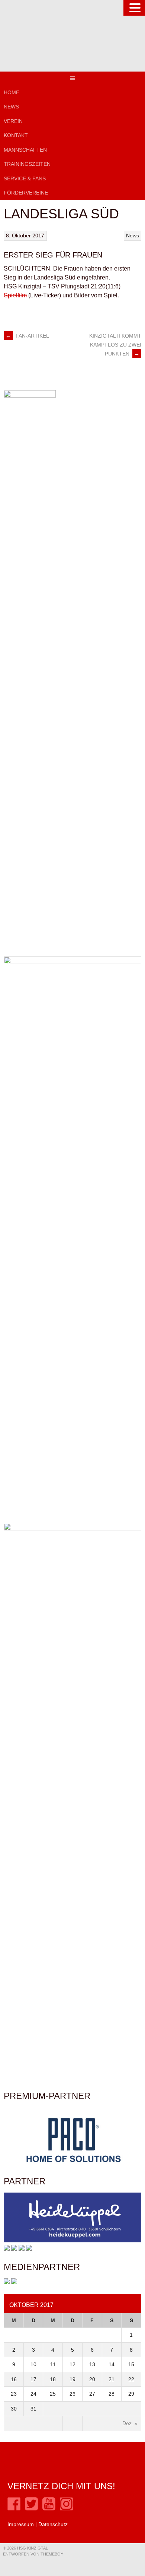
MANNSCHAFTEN (25, 150)
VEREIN (13, 121)
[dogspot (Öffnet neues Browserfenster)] (7, 2249)
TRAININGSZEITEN (27, 164)
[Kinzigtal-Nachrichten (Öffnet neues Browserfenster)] (14, 2282)
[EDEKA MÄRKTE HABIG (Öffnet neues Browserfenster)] (29, 2249)
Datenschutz (53, 2524)
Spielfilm (15, 295)
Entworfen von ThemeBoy (33, 2554)
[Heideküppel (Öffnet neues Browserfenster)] (72, 2241)
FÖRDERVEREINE (26, 193)
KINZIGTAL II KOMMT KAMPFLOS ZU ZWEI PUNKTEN (115, 345)
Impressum (21, 2524)
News (11, 107)
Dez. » (130, 2423)
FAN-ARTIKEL (27, 336)
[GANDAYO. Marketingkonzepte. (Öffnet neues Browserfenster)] (7, 2282)
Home (12, 92)
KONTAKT (16, 135)
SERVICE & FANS (25, 178)
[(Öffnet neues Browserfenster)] (14, 2509)
